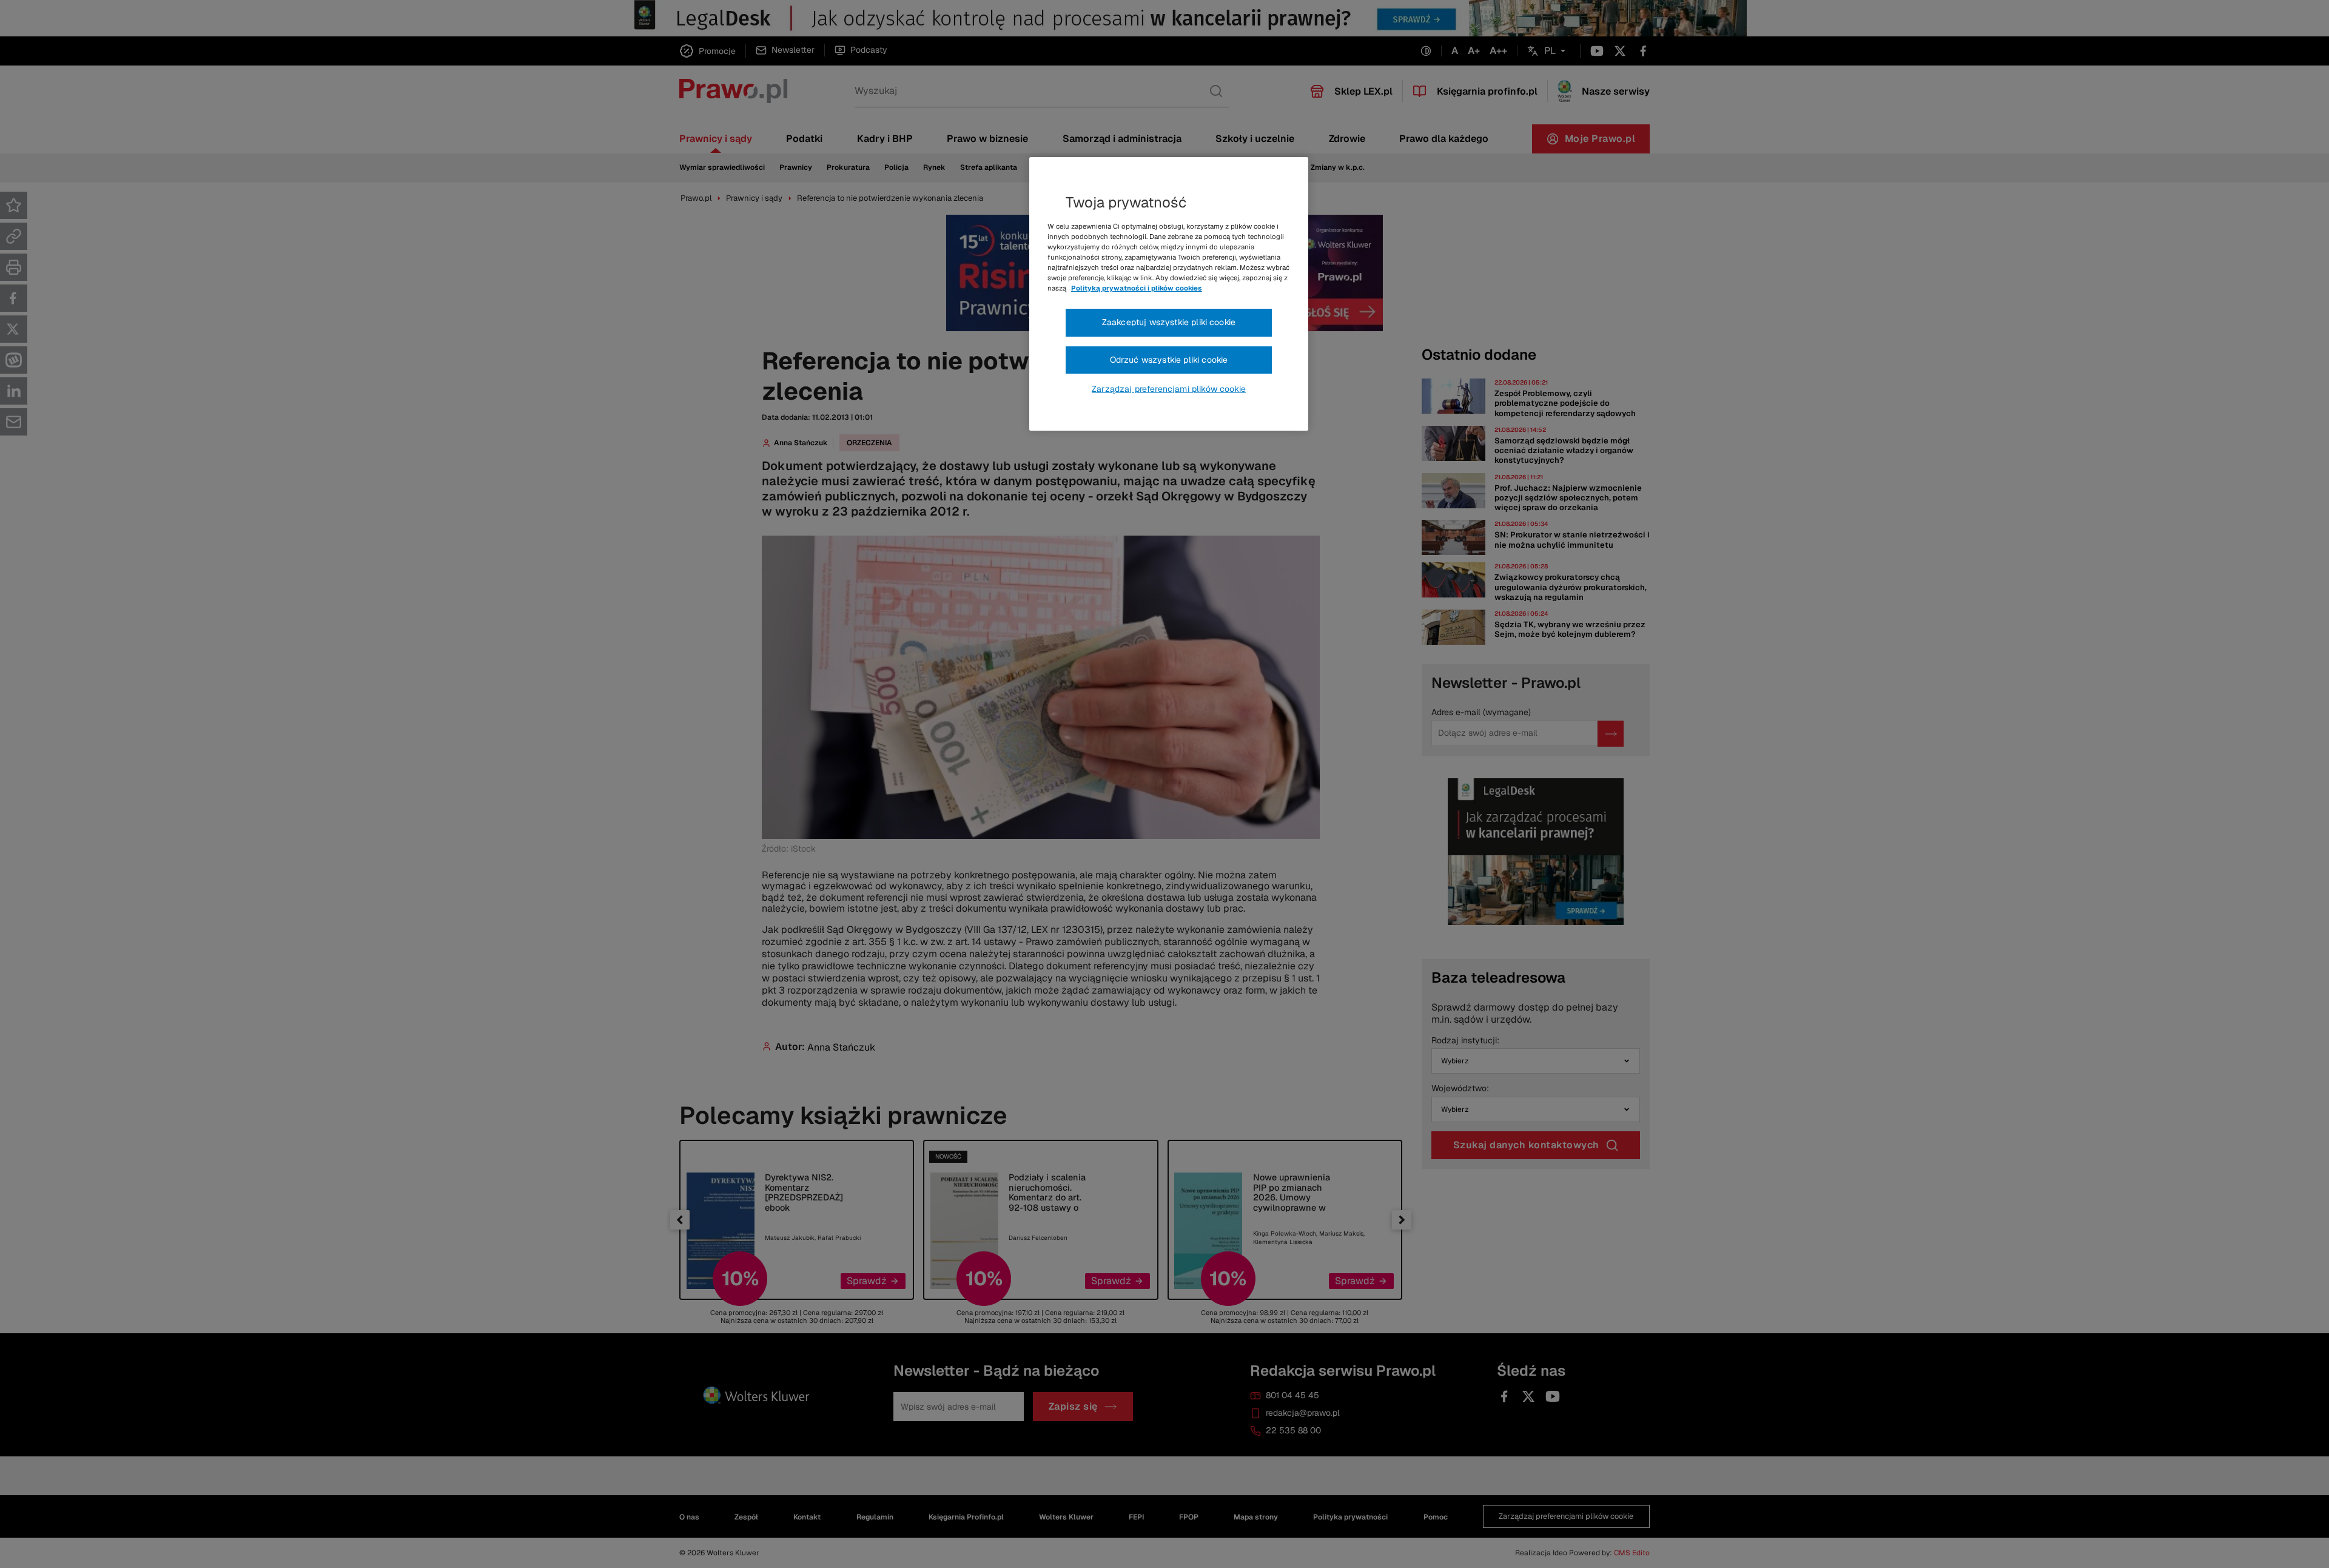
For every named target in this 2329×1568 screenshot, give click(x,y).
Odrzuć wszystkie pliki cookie (1169, 360)
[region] (1169, 294)
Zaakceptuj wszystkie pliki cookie (1169, 322)
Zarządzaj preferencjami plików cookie (1169, 389)
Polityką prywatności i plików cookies (1137, 288)
